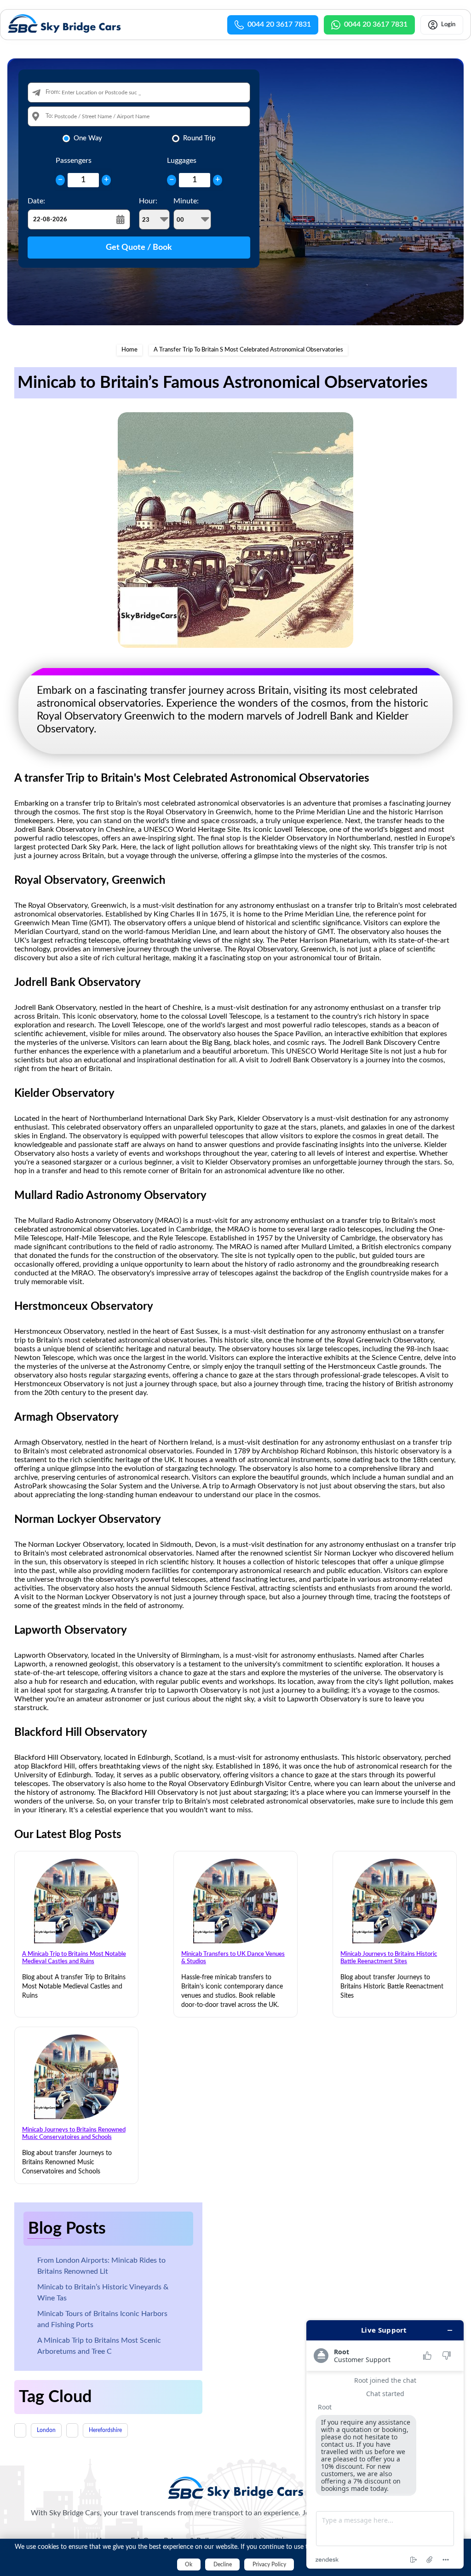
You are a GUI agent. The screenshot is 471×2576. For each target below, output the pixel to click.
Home (129, 350)
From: (53, 92)
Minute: (186, 201)
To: (49, 116)
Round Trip (199, 138)
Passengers (74, 161)
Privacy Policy (269, 2564)
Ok (189, 2564)
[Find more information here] (385, 2444)
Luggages (182, 161)
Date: (36, 201)
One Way (88, 138)
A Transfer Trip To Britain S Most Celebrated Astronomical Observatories (248, 350)
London (46, 2430)
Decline (223, 2564)
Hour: (148, 201)
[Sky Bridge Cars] (236, 2488)
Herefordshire (105, 2430)
